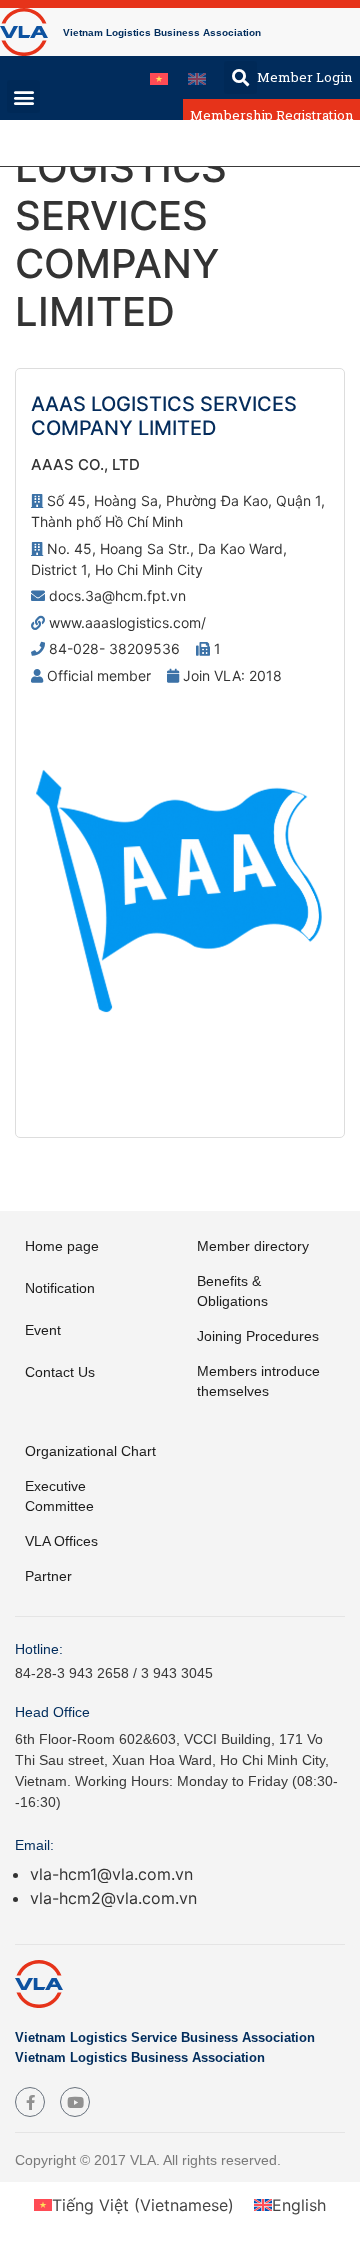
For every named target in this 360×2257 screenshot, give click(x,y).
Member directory (253, 1246)
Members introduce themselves (258, 1381)
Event (43, 1330)
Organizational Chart (90, 1451)
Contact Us (60, 1372)
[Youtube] (75, 2102)
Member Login (304, 77)
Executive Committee (59, 1496)
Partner (48, 1576)
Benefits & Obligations (232, 1291)
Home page (62, 1246)
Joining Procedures (258, 1336)
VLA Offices (61, 1541)
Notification (60, 1288)
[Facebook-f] (30, 2102)
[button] (240, 77)
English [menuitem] (299, 2205)
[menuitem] (159, 77)
